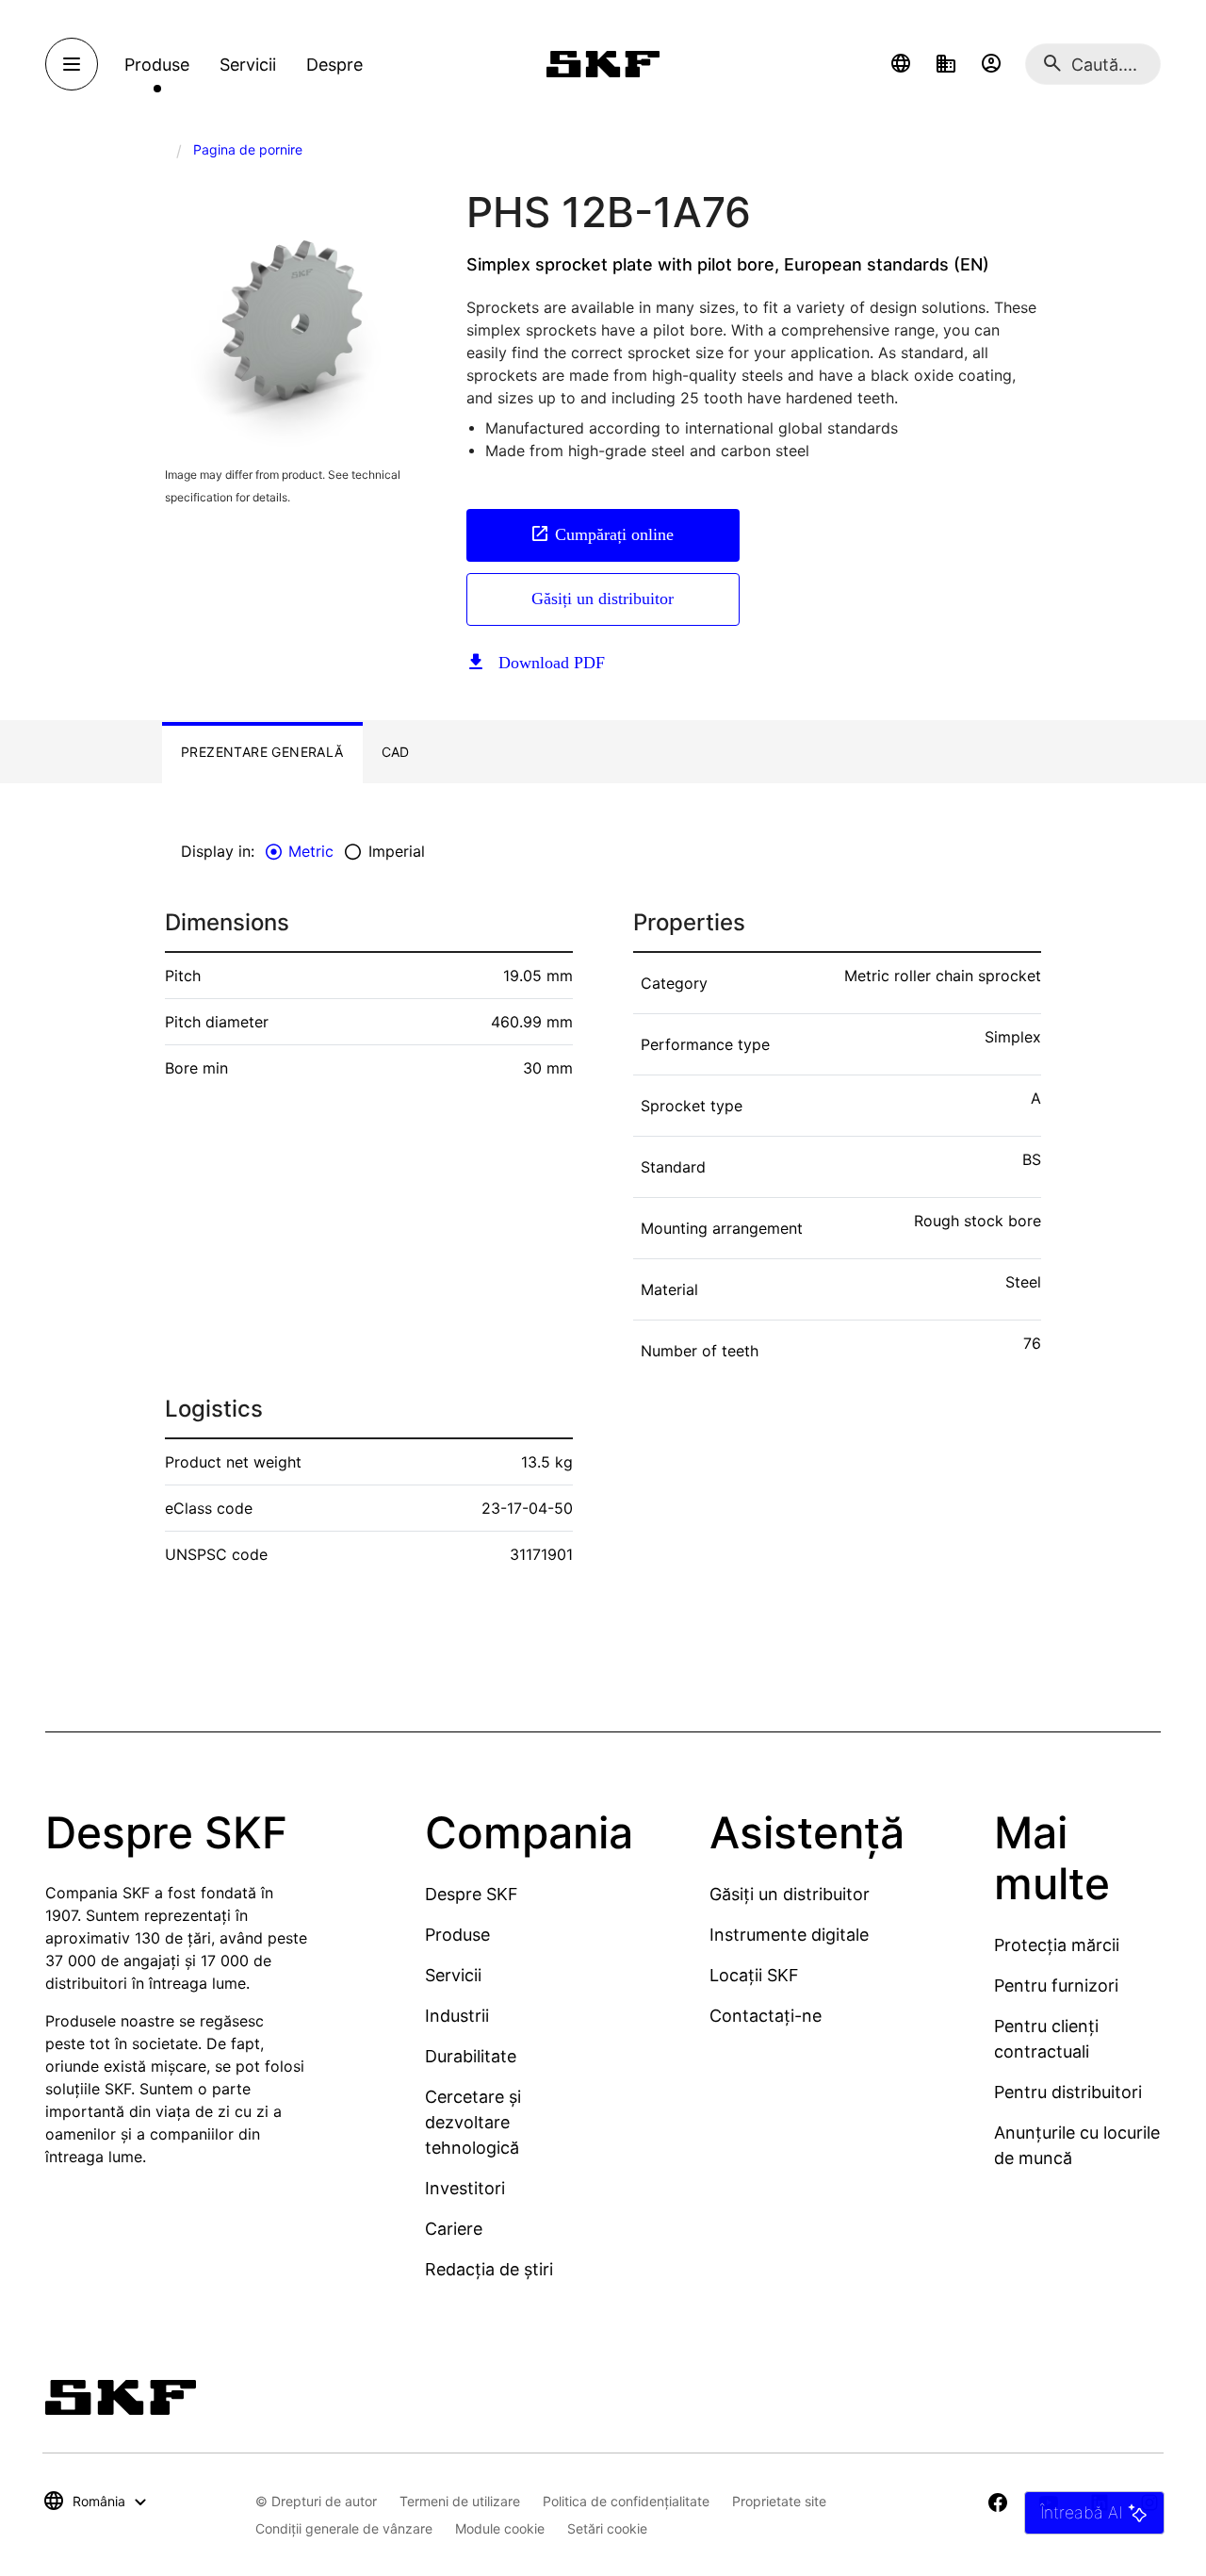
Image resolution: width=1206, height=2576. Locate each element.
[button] (901, 64)
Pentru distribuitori (1068, 2092)
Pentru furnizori (1056, 1985)
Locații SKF (754, 1975)
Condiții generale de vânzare (344, 2528)
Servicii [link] (248, 65)
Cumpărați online (614, 534)
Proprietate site (779, 2501)
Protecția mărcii (1057, 1945)
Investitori (465, 2188)
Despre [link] (334, 65)
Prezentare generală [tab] (262, 752)
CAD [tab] (396, 752)
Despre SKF (472, 1894)
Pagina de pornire (248, 149)
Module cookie (500, 2528)
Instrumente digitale (789, 1935)
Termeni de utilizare (460, 2501)
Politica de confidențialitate (626, 2501)
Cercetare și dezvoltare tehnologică (473, 2122)
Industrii (457, 2016)
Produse (457, 1935)
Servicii (453, 1975)
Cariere (454, 2229)
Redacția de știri (489, 2269)
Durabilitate (471, 2056)
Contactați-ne (766, 2016)
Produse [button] (157, 65)
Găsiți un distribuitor (603, 599)
